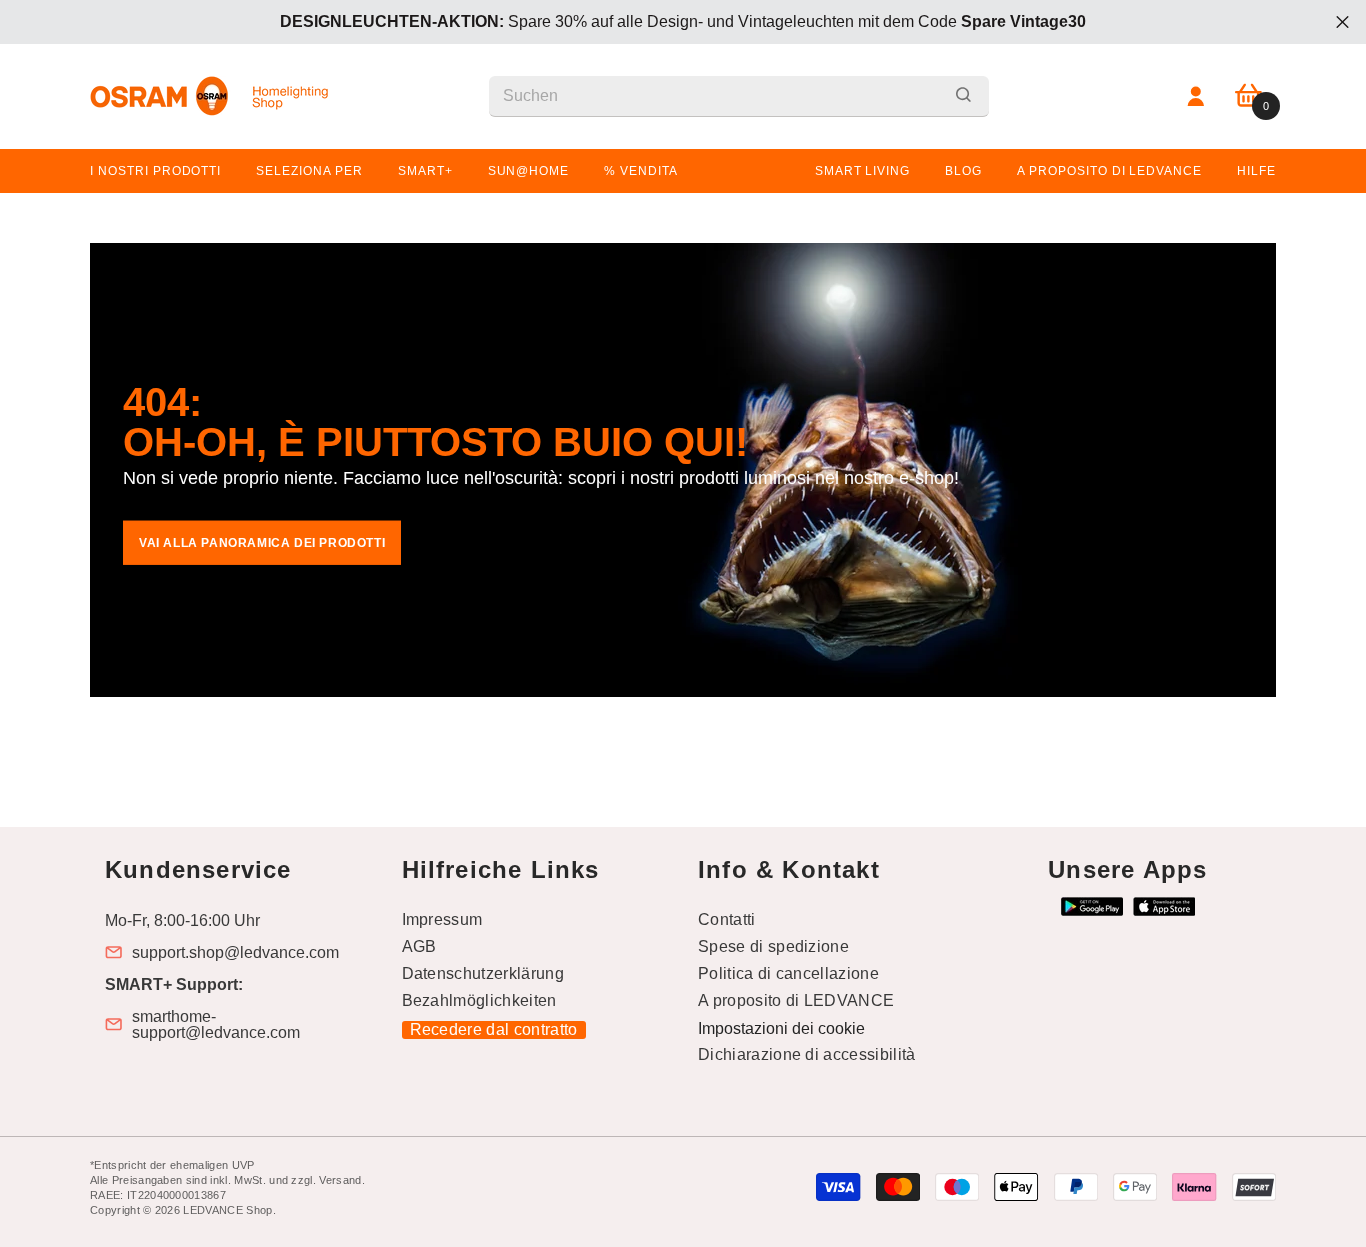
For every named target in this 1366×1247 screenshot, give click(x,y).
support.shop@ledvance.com (235, 953)
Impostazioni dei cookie (781, 1028)
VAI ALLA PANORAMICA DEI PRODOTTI (262, 543)
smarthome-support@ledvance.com (216, 1025)
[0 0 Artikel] (1248, 96)
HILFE (1256, 171)
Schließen (1342, 22)
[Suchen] (739, 96)
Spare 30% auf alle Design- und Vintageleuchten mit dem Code (683, 21)
